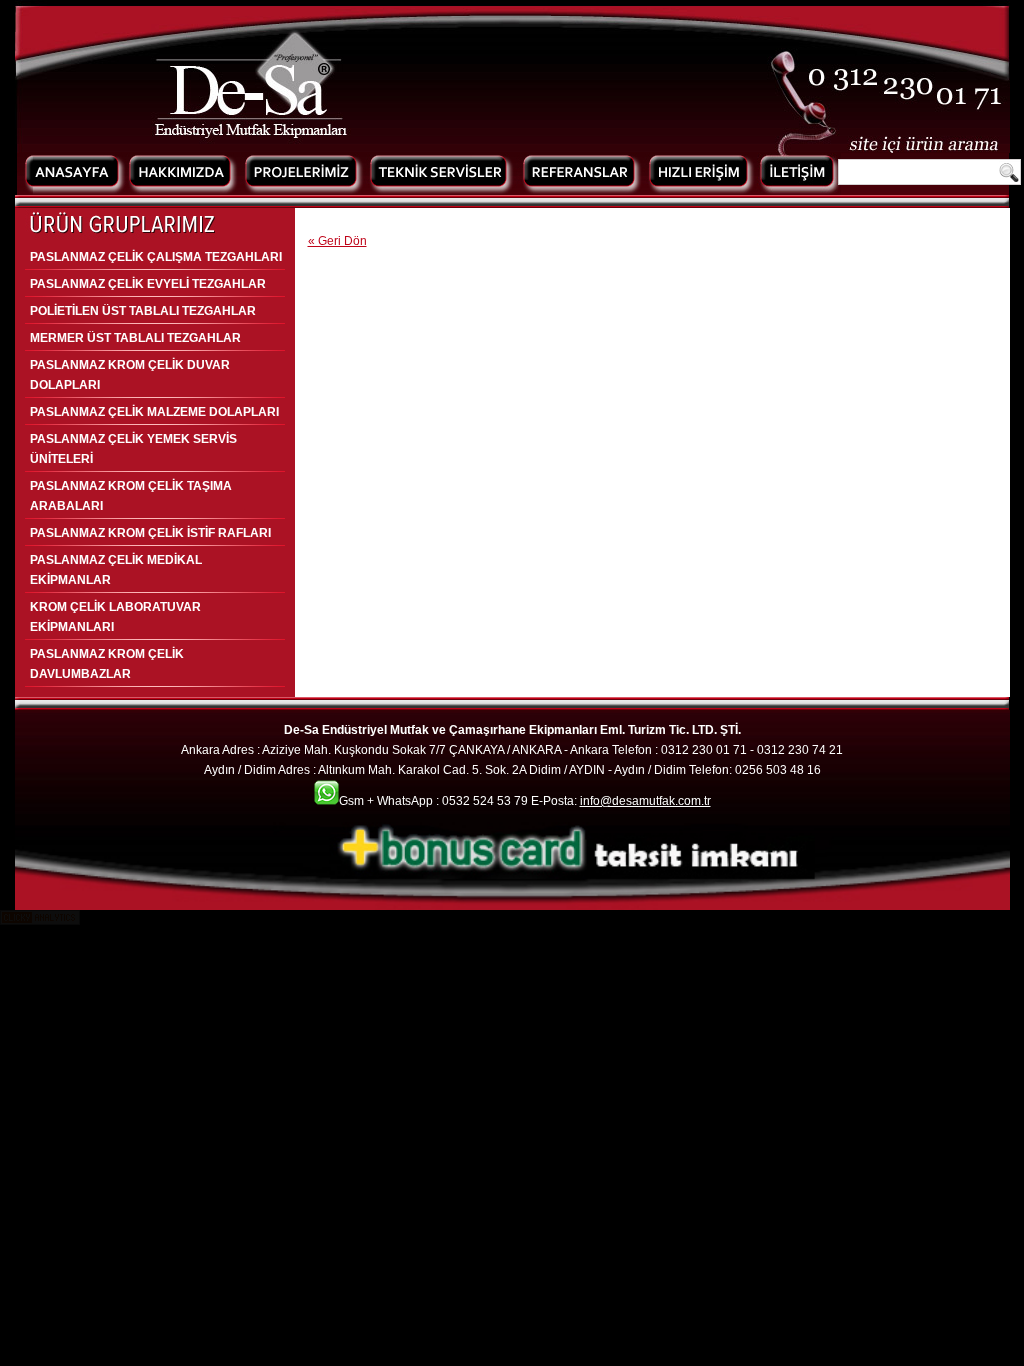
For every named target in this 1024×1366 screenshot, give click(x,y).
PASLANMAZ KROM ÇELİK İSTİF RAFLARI (150, 533)
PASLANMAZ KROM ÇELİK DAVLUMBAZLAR (107, 664)
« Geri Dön (337, 241)
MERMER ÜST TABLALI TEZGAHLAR (135, 338)
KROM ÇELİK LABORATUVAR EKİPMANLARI (115, 617)
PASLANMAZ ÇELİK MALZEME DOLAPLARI (154, 412)
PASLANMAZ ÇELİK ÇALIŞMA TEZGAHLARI (156, 257)
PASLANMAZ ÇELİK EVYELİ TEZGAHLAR (148, 284)
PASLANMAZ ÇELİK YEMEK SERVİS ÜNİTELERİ (133, 449)
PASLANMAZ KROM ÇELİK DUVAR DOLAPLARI (130, 375)
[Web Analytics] (40, 921)
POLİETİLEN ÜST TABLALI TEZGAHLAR (143, 311)
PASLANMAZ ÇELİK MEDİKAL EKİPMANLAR (116, 570)
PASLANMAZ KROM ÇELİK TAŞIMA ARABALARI (131, 496)
